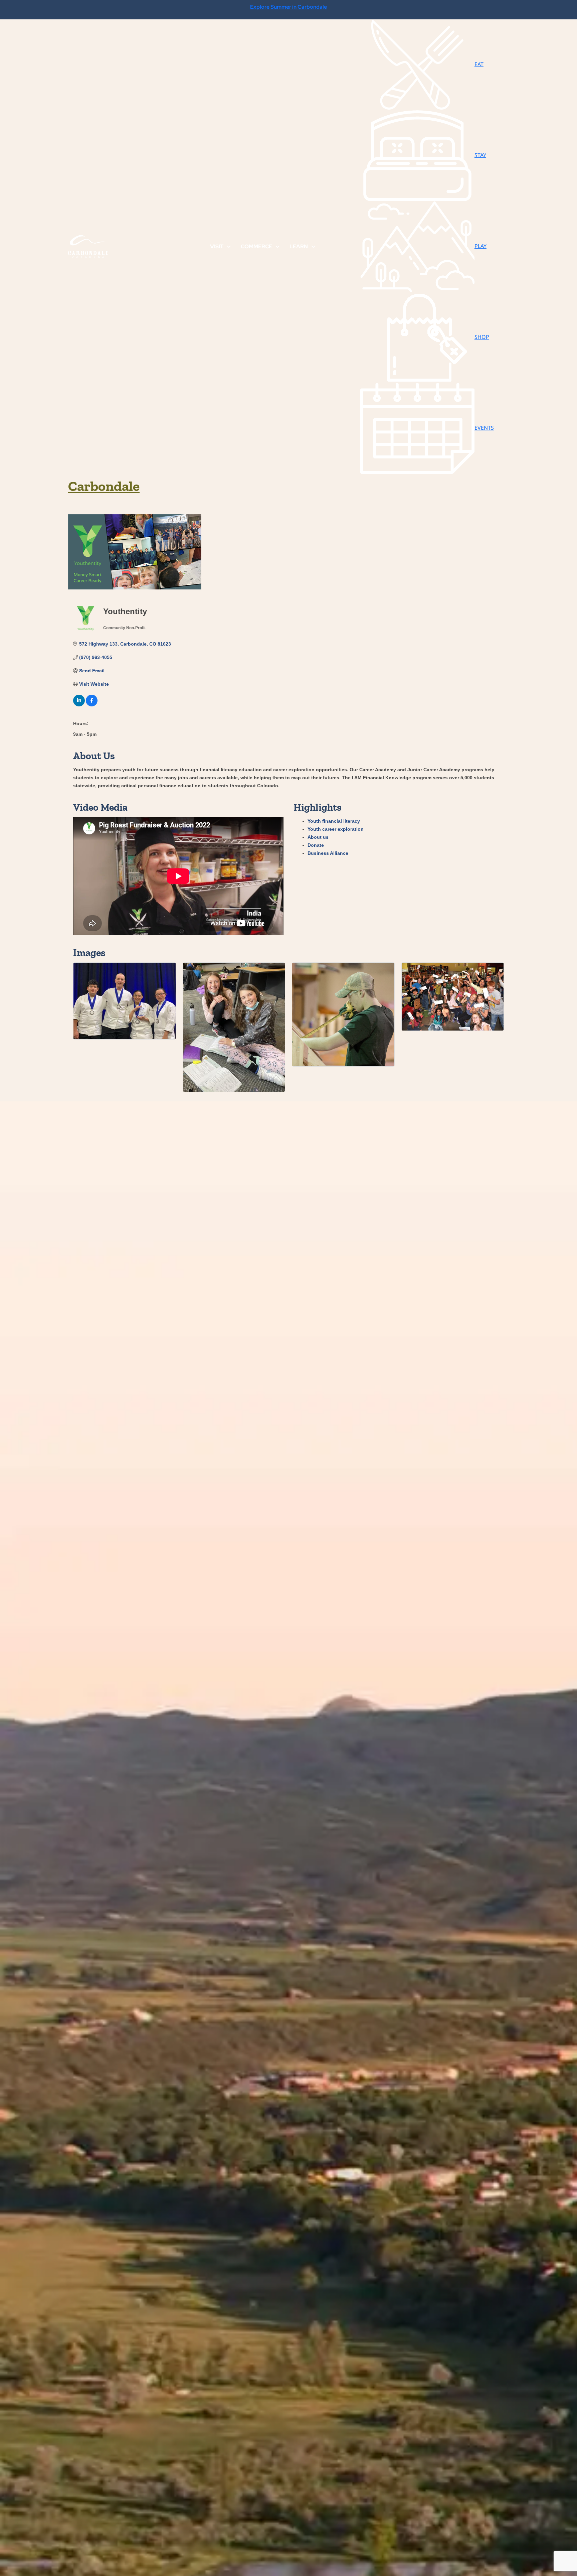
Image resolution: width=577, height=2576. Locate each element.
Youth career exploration (336, 829)
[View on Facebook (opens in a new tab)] (92, 705)
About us (318, 837)
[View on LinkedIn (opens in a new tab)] (79, 705)
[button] (229, 247)
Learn (299, 246)
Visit (217, 246)
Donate (316, 845)
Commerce (256, 246)
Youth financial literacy (334, 821)
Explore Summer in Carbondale (288, 7)
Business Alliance (328, 853)
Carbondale (104, 486)
